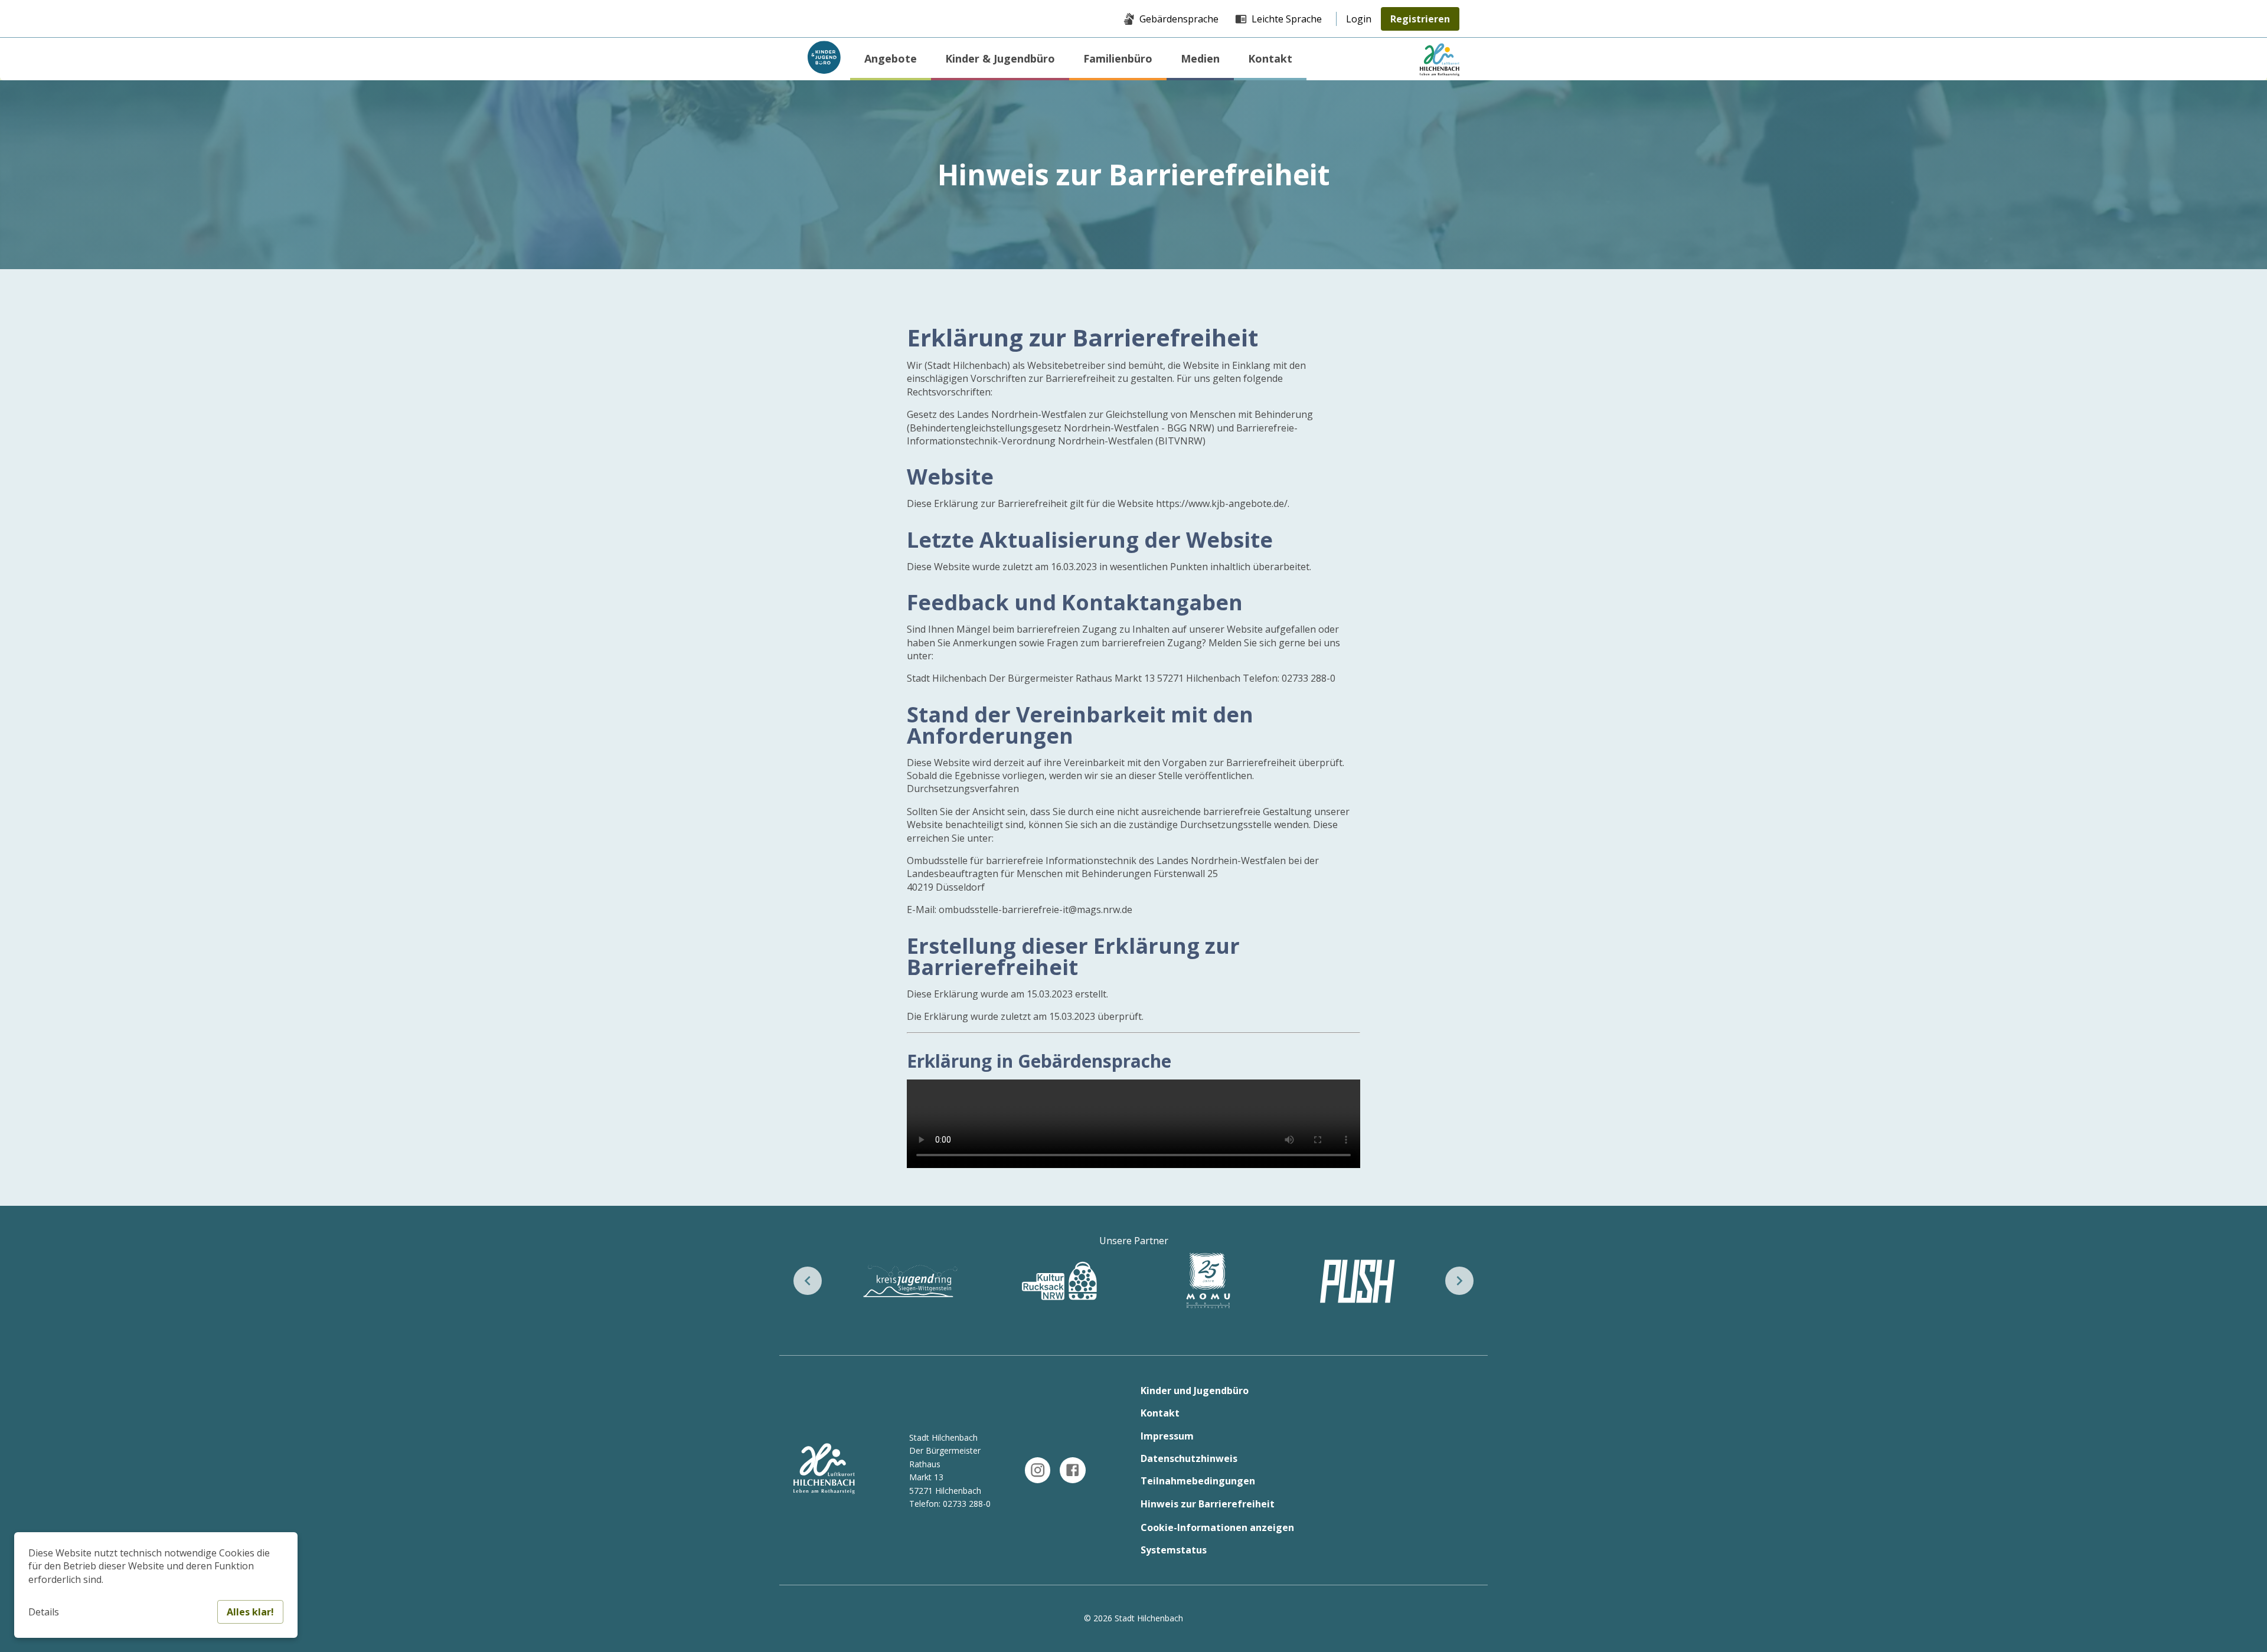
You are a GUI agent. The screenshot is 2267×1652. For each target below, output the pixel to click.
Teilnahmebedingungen (1198, 1481)
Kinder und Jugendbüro (1195, 1391)
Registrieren (1420, 19)
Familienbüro (1118, 58)
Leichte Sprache (1287, 19)
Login (1359, 19)
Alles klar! (250, 1612)
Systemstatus (1174, 1550)
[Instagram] (1038, 1470)
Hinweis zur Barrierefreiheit (1208, 1504)
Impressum (1167, 1436)
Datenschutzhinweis (1189, 1458)
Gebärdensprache (1179, 19)
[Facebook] (1072, 1470)
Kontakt (1270, 58)
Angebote (891, 58)
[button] (808, 1281)
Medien (1200, 58)
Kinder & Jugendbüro (1000, 58)
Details (44, 1612)
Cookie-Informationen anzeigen (1217, 1527)
